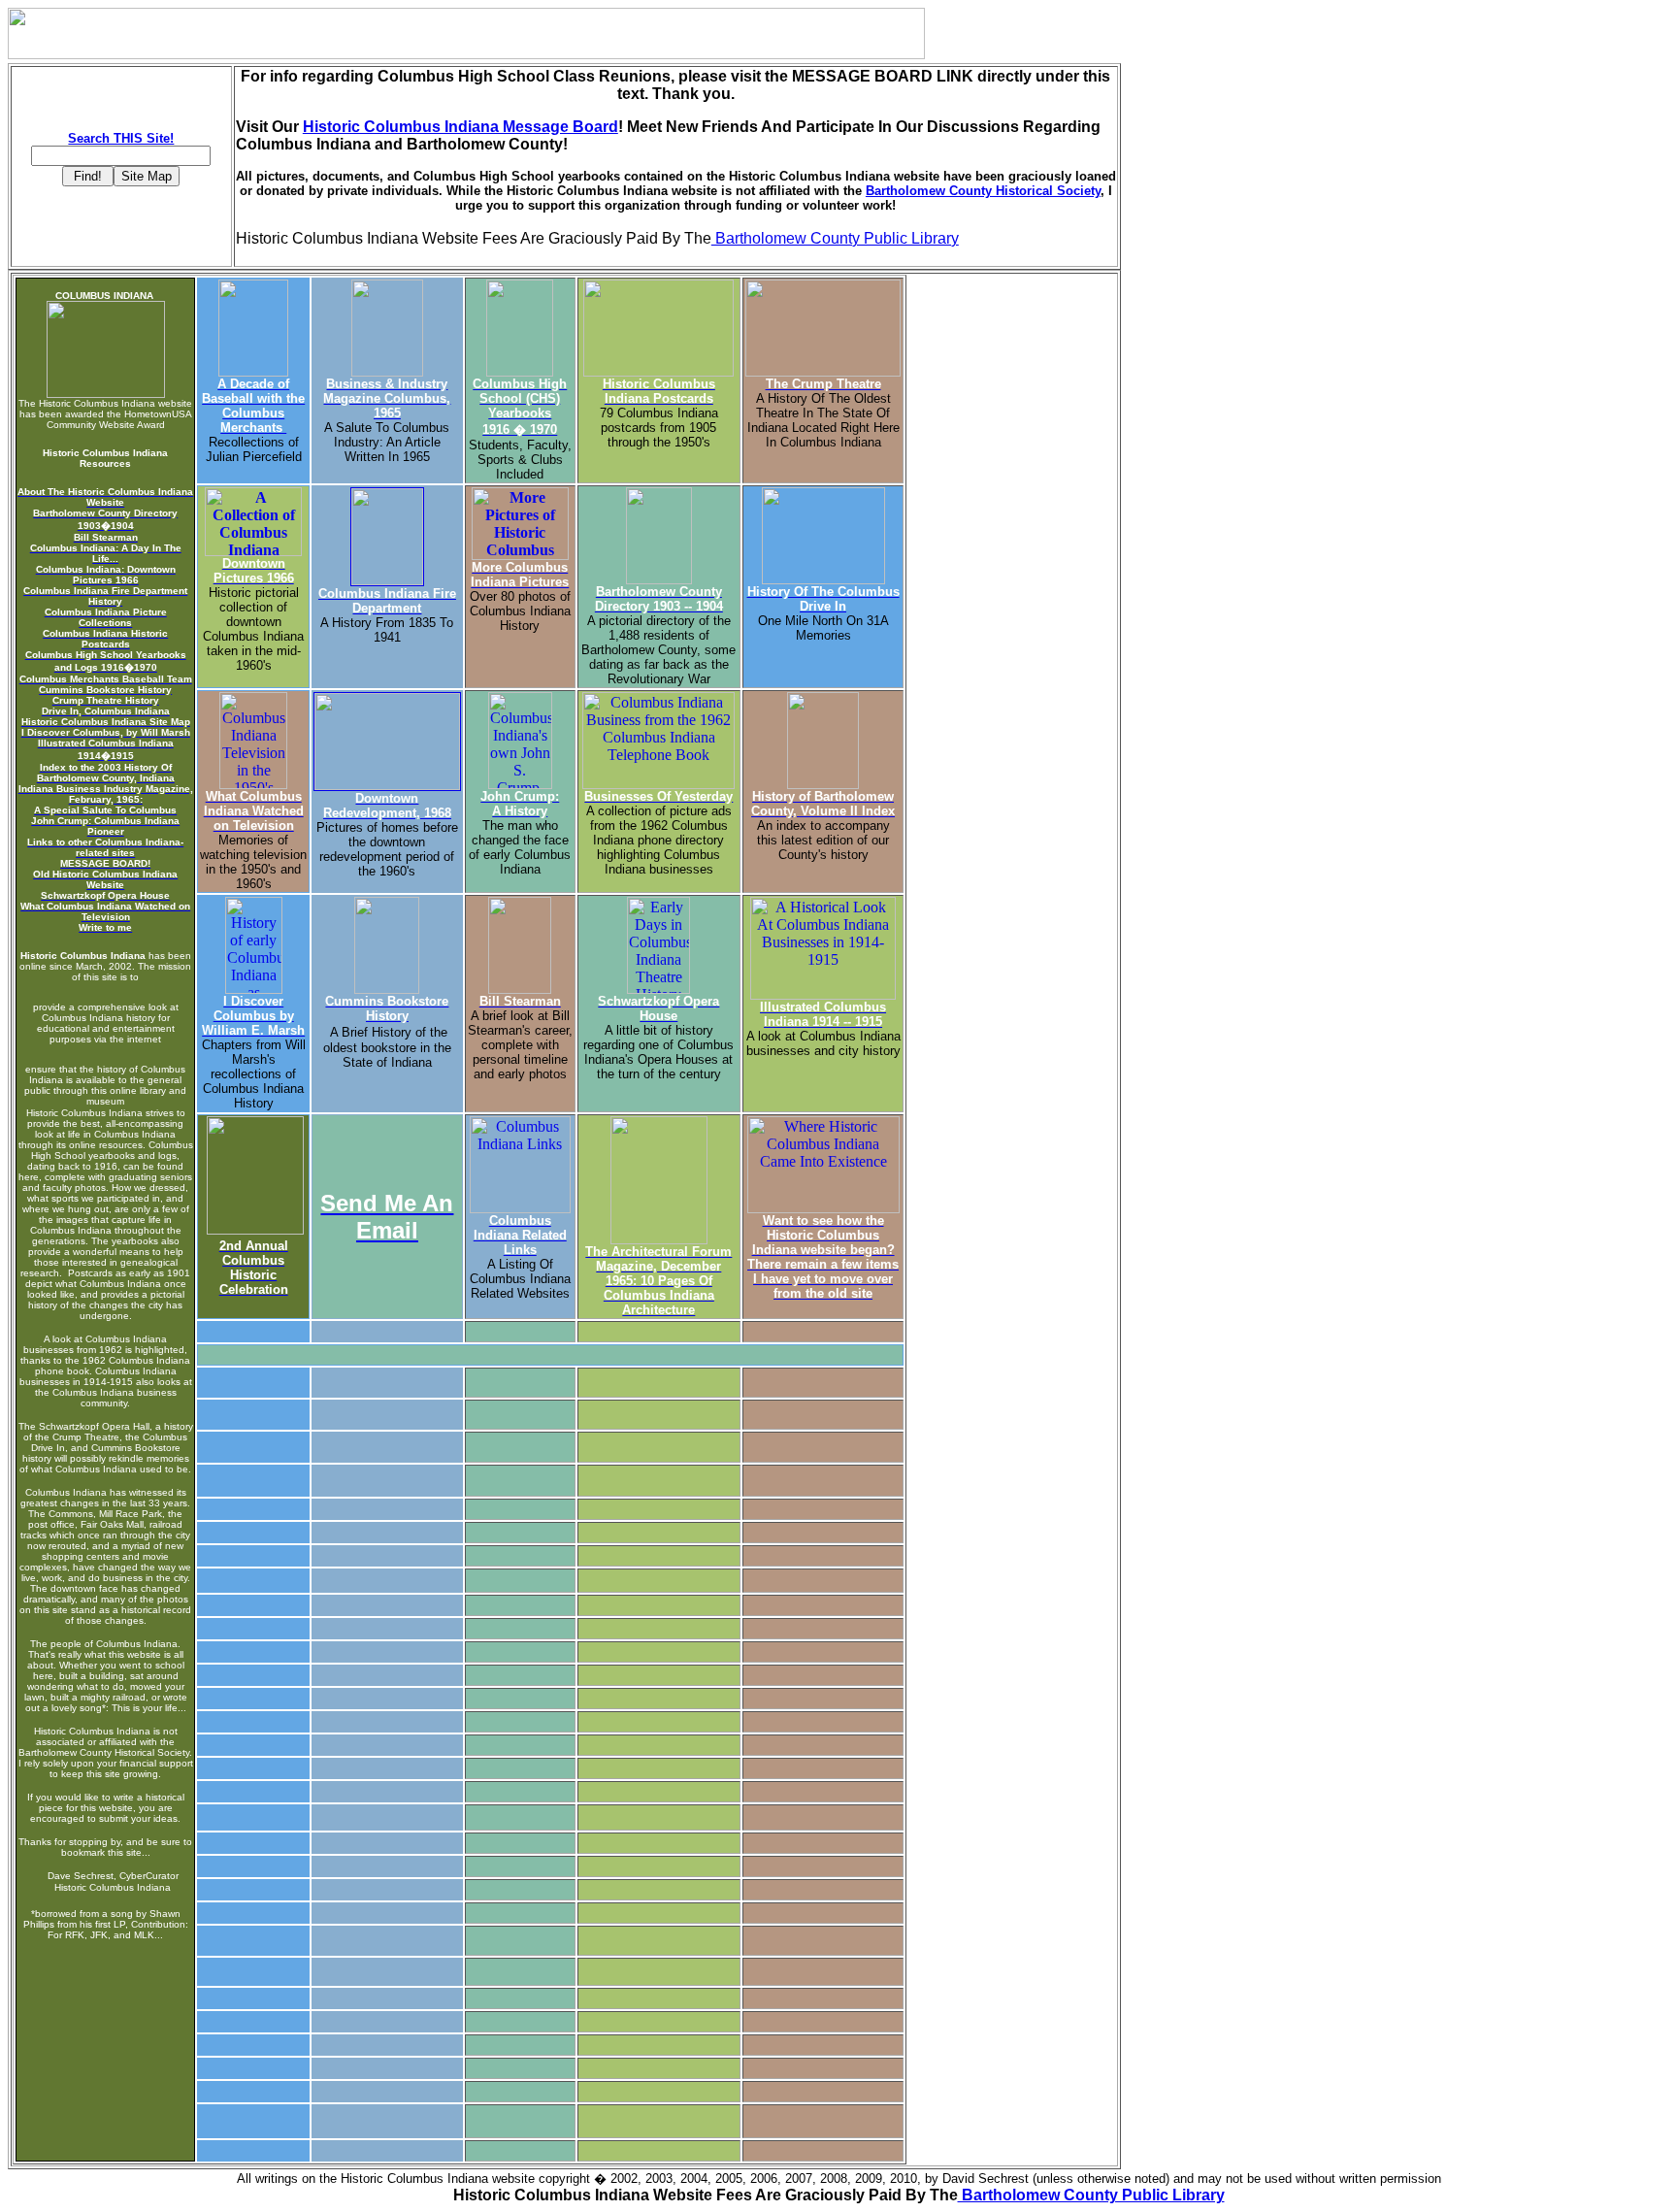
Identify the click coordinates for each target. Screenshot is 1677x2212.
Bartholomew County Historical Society (983, 191)
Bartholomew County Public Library (835, 238)
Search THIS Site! (121, 138)
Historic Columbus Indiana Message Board (460, 127)
